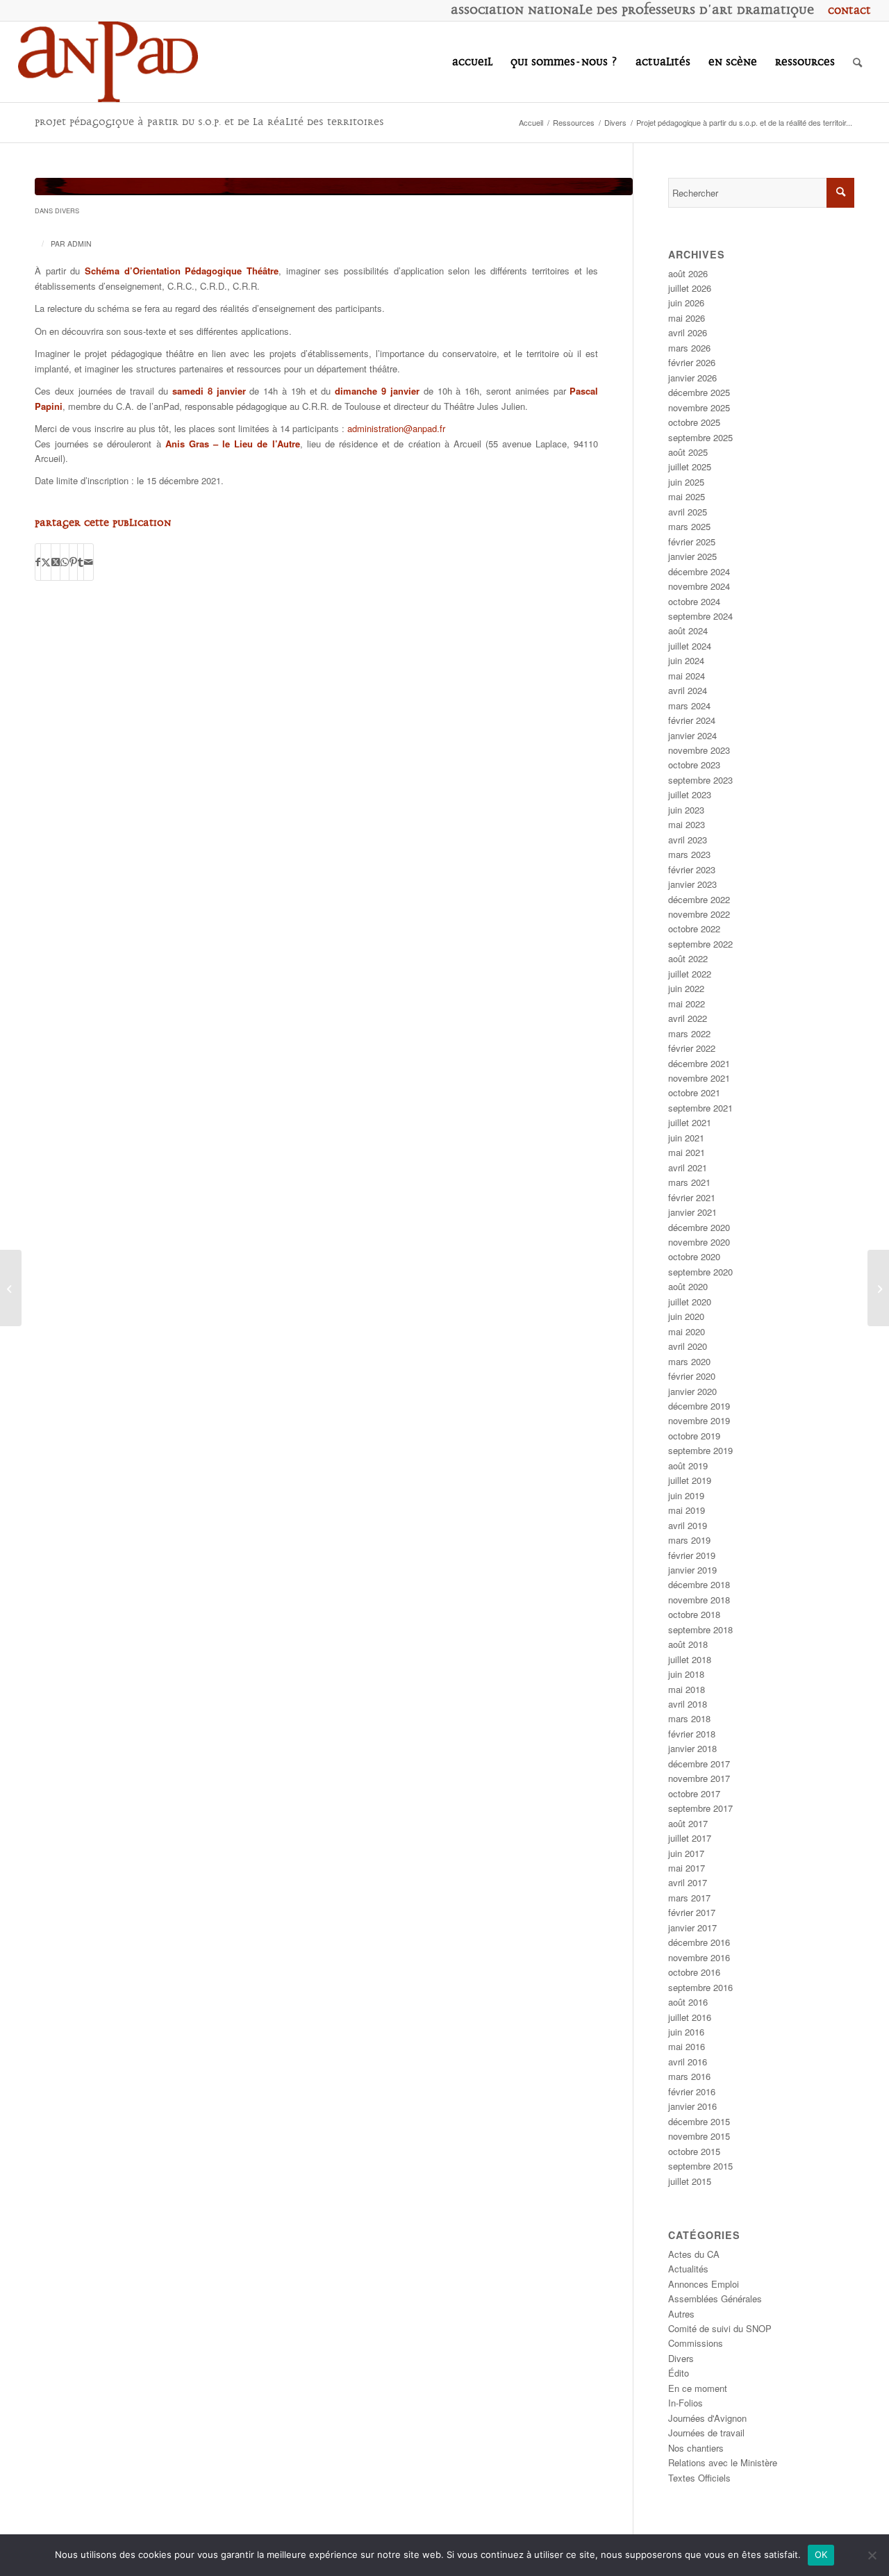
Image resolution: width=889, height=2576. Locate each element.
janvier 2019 (692, 1570)
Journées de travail (706, 2433)
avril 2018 (688, 1704)
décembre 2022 (699, 899)
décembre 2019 (699, 1406)
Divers (67, 210)
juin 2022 (686, 988)
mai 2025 (687, 496)
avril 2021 (688, 1167)
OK (821, 2554)
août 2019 (688, 1465)
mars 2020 (689, 1361)
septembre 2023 (700, 780)
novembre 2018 (699, 1600)
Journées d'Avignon (707, 2418)
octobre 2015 (694, 2151)
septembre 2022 (700, 944)
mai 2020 (687, 1331)
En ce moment (698, 2388)
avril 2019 (688, 1525)
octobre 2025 (694, 422)
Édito (679, 2373)
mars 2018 (689, 1718)
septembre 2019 (700, 1450)
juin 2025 (686, 482)
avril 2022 (688, 1018)
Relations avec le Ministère (723, 2462)
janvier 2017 (692, 1927)
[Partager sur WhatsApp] (65, 562)
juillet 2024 (690, 646)
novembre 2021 (699, 1078)
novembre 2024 (699, 586)
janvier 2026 (692, 378)
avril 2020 (688, 1346)
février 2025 (692, 542)
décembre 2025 (699, 392)
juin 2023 (686, 810)
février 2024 (692, 720)
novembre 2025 (699, 407)
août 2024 (688, 630)
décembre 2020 (699, 1227)
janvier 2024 (692, 735)
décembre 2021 (699, 1063)
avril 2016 (688, 2062)
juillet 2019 (690, 1480)
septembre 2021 (700, 1108)
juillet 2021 (690, 1122)
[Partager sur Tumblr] (81, 562)
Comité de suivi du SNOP (720, 2328)
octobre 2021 (694, 1092)
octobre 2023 (694, 765)
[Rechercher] (857, 62)
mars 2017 (689, 1898)
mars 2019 (689, 1540)
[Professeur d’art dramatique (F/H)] (11, 1288)
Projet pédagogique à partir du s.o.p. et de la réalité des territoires (209, 122)
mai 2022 (687, 1004)
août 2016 (688, 2002)
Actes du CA (694, 2254)
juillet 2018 (690, 1659)
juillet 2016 (690, 2017)
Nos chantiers (696, 2448)
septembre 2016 (700, 1987)
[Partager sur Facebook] (38, 562)
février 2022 (692, 1048)
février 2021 (692, 1197)
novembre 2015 (699, 2136)
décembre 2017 (699, 1764)
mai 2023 (687, 824)
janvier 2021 (692, 1212)
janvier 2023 (692, 884)
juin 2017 (686, 1853)
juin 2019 (686, 1495)
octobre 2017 (694, 1793)
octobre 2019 (694, 1436)
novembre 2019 (699, 1420)
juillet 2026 (690, 288)
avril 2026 (688, 332)
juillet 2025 (690, 467)
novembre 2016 (699, 1957)
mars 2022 (689, 1033)
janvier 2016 (692, 2106)
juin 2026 (686, 303)
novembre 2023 (699, 750)
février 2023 (692, 869)
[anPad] (108, 62)
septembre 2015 (700, 2166)
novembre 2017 (699, 1778)
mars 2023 (689, 854)
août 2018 (688, 1644)
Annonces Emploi (704, 2284)
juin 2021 (686, 1138)
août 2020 (688, 1286)
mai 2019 (687, 1510)
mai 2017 (687, 1868)
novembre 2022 (699, 914)
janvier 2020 (692, 1391)
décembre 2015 (699, 2121)
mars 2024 (689, 705)
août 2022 (688, 958)
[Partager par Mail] (89, 562)
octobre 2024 (694, 601)
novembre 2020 (699, 1242)
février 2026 (692, 362)
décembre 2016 (699, 1942)
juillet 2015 (690, 2181)
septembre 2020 (700, 1272)
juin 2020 (686, 1316)
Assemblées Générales (715, 2298)
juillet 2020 (690, 1302)
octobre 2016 (694, 1972)
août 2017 (688, 1823)
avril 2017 (688, 1882)
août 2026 (688, 273)
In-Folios (686, 2403)
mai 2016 (687, 2046)
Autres (681, 2314)
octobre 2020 (694, 1256)
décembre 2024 (699, 571)
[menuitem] (846, 10)
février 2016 (692, 2091)
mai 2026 (687, 318)
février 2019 (692, 1555)
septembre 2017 (700, 1808)
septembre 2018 (700, 1629)
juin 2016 (686, 2032)
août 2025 (688, 452)
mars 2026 (689, 348)
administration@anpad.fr (396, 428)
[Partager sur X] (46, 562)
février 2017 (692, 1912)
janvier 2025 (692, 556)
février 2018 (692, 1734)
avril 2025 (688, 512)
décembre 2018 (699, 1584)
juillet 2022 (690, 974)
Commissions (696, 2343)
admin (80, 243)
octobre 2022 (694, 928)
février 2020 (692, 1376)
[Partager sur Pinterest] (73, 562)
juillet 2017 (690, 1838)
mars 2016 (689, 2076)
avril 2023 (688, 840)
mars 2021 (689, 1182)
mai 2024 (687, 676)
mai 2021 (687, 1152)
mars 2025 (689, 526)
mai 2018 (687, 1689)
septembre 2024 (700, 616)
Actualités (688, 2269)
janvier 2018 (692, 1748)
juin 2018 (686, 1674)
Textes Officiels (699, 2478)
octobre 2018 (694, 1614)
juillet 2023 (690, 794)
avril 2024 (688, 690)
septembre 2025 (700, 437)
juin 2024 (686, 660)
